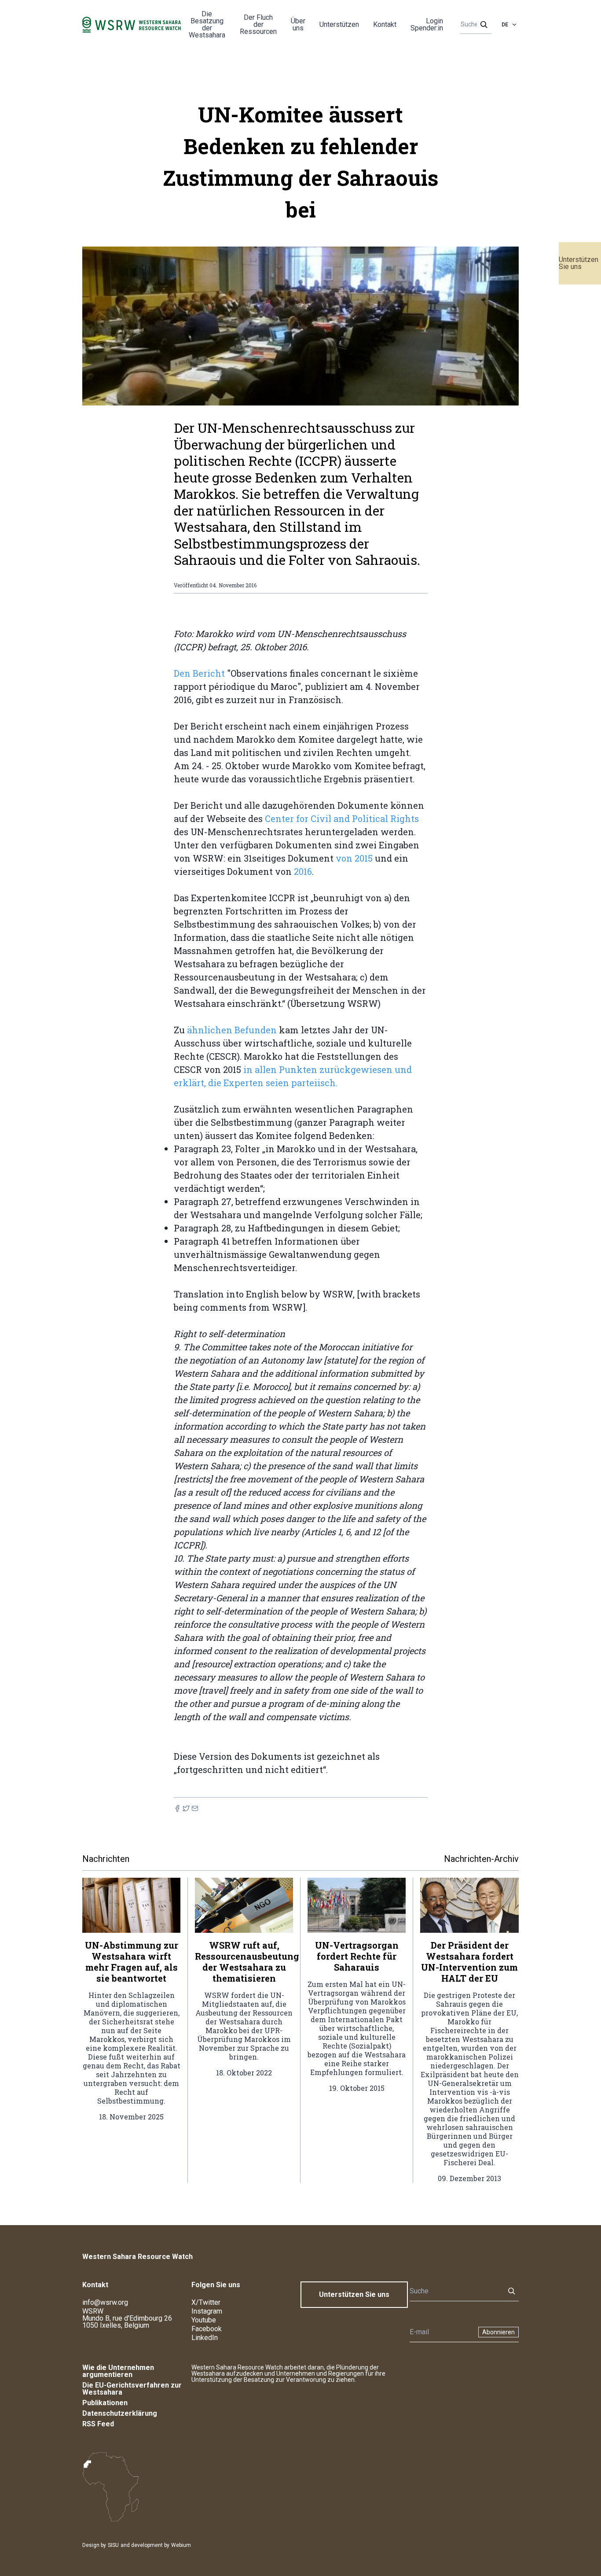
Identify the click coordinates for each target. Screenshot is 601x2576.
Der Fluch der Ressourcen (258, 24)
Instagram (207, 2311)
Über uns (298, 24)
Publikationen (105, 2403)
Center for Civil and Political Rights (342, 818)
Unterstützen (339, 24)
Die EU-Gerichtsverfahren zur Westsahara (132, 2389)
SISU (113, 2545)
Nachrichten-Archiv (481, 1859)
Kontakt (385, 24)
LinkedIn (205, 2338)
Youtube (204, 2320)
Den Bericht (199, 673)
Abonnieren (498, 2332)
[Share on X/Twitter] (186, 1808)
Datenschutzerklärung (120, 2413)
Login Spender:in (427, 24)
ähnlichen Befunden (231, 1030)
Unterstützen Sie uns (579, 263)
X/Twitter (206, 2302)
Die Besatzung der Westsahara (207, 24)
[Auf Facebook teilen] (177, 1808)
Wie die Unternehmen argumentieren (118, 2371)
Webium (181, 2545)
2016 (303, 871)
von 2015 (354, 858)
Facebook (207, 2329)
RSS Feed (98, 2424)
